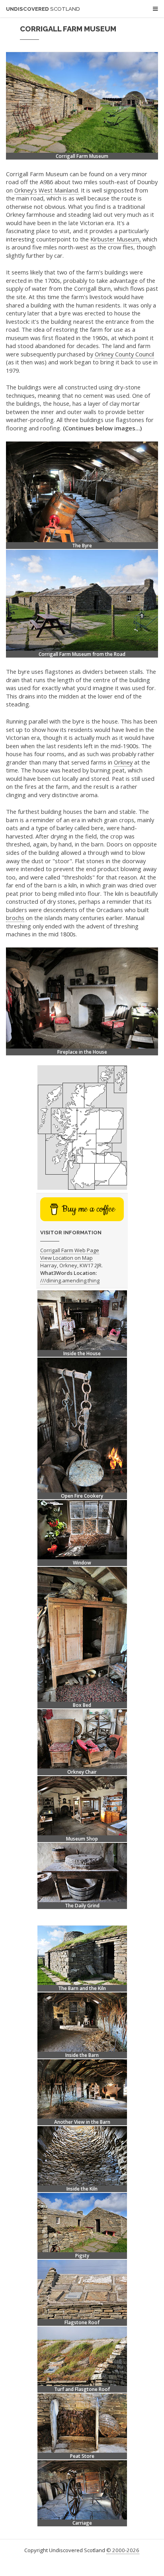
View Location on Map (66, 1258)
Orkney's (26, 190)
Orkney (123, 762)
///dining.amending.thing (70, 1280)
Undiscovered (43, 9)
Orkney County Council (124, 354)
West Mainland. (59, 190)
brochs (15, 918)
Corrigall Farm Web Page (70, 1250)
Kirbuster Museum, (116, 239)
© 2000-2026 (123, 2550)
